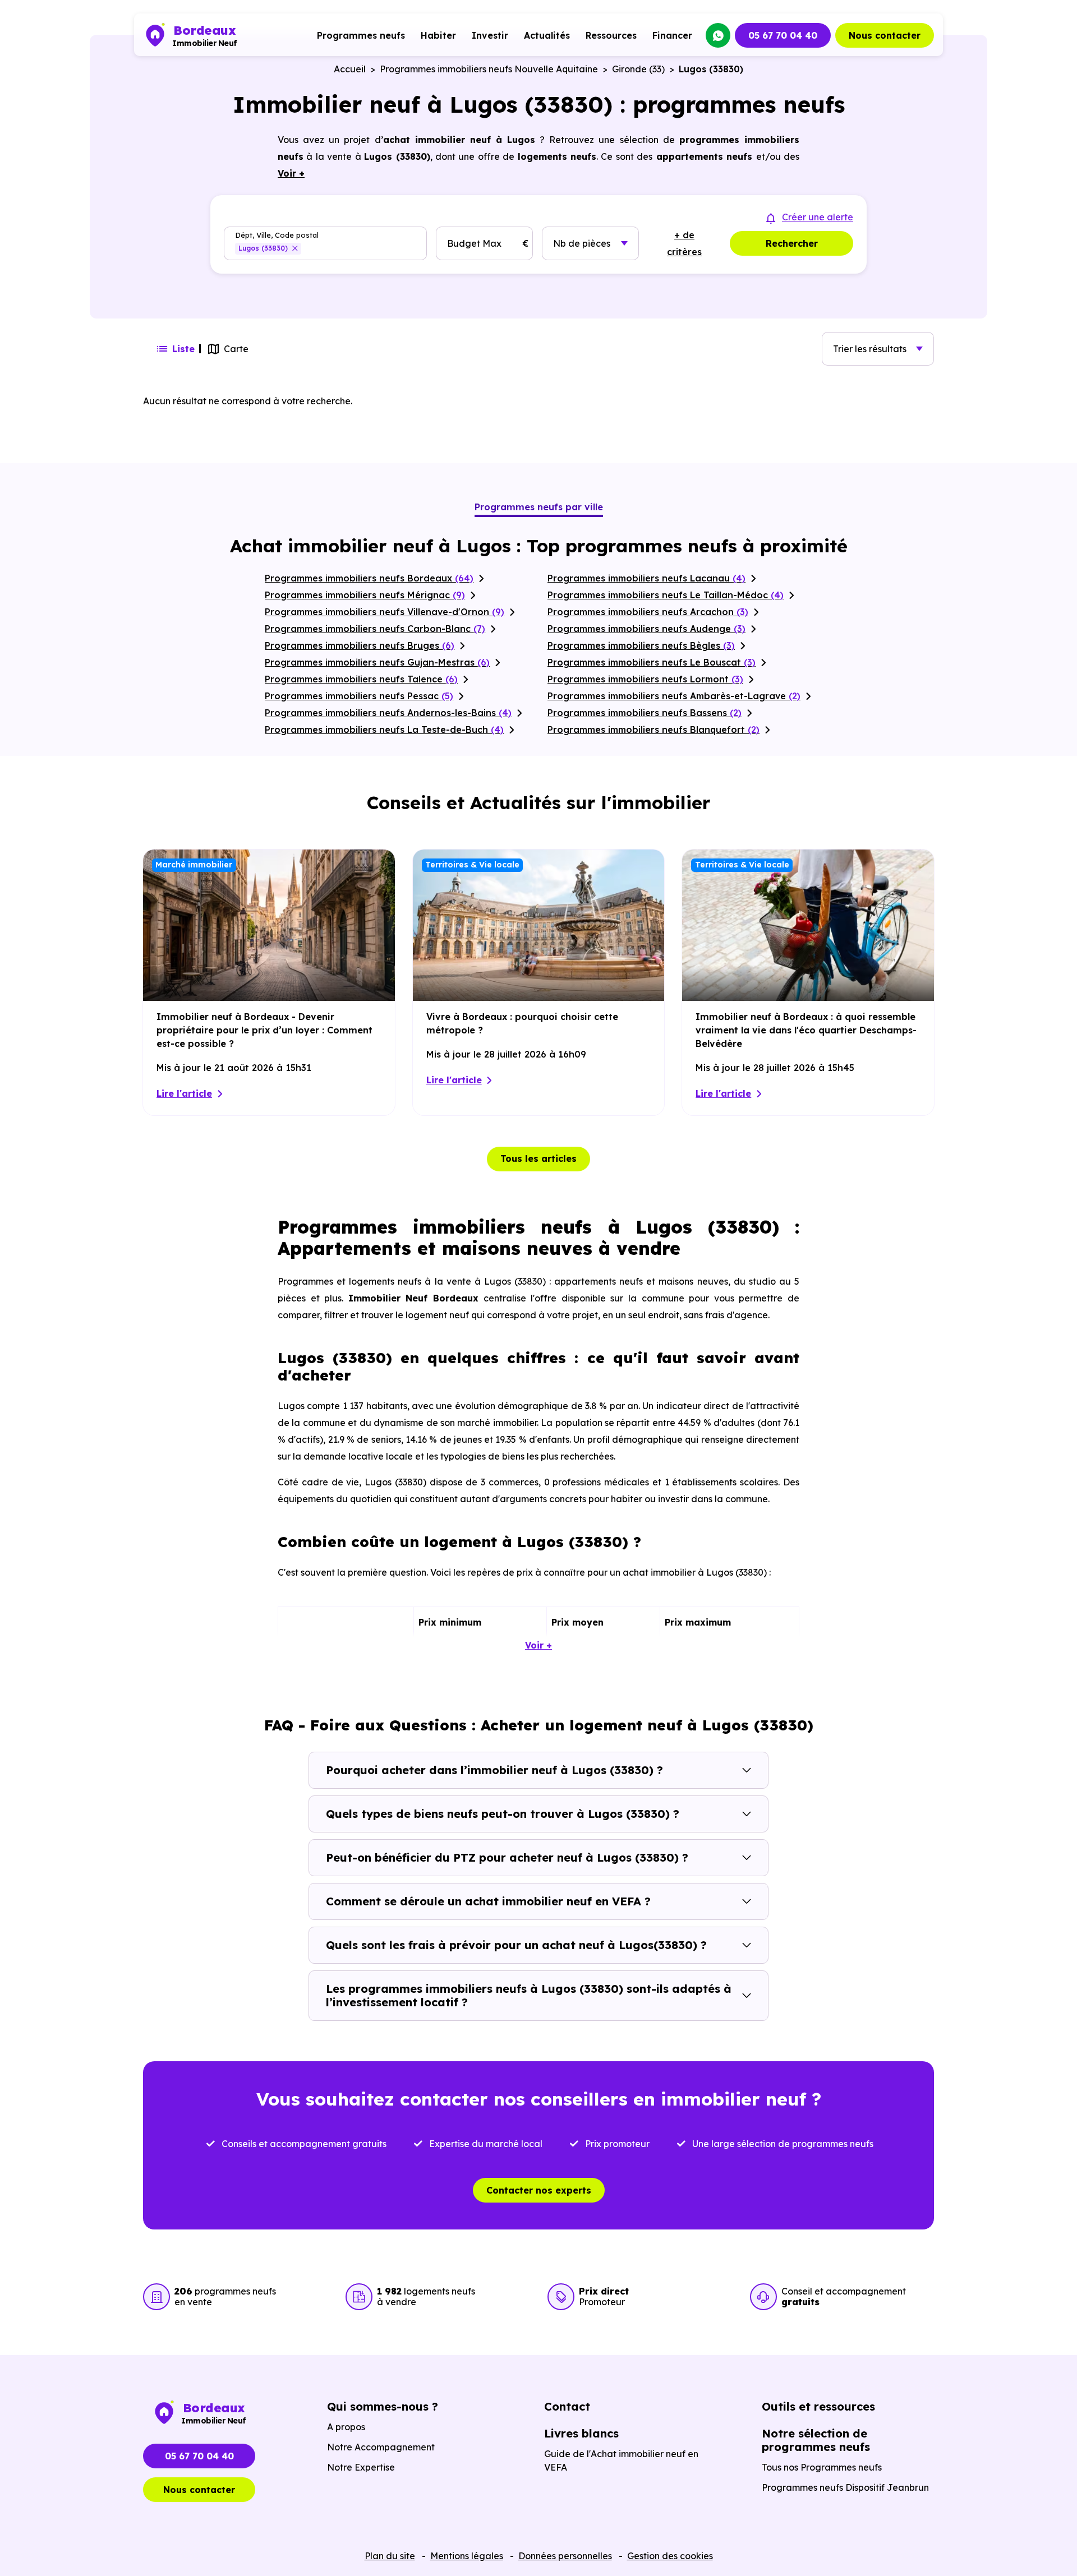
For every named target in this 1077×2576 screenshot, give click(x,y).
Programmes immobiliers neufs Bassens (645, 713)
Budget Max (474, 243)
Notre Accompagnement (381, 2447)
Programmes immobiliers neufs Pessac (359, 696)
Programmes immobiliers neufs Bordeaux (369, 578)
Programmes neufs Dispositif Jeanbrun (845, 2487)
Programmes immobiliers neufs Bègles (641, 645)
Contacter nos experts (539, 2190)
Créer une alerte (818, 217)
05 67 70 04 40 (783, 35)
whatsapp (718, 35)
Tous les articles (538, 1158)
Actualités (547, 35)
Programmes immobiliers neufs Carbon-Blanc (375, 629)
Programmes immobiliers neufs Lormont (645, 679)
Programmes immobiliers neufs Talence (361, 679)
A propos (346, 2427)
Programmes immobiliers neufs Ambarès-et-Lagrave (674, 696)
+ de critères (684, 243)
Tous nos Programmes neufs (822, 2467)
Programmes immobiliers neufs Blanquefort (653, 730)
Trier (870, 349)
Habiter (438, 35)
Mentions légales (467, 2556)
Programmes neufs (361, 35)
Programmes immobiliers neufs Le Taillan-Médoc (666, 595)
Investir (490, 35)
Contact (567, 2406)
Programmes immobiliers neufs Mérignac (365, 595)
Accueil (350, 69)
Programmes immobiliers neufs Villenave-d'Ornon (385, 612)
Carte (236, 349)
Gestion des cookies (670, 2556)
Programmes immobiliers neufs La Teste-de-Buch (384, 730)
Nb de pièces (582, 243)
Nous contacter (885, 35)
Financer (672, 35)
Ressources (611, 35)
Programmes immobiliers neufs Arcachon (648, 612)
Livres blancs (581, 2433)
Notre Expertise (361, 2467)
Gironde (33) (638, 69)
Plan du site (390, 2556)
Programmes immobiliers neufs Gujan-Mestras (377, 662)
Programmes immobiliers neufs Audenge (646, 629)
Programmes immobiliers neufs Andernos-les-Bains (388, 713)
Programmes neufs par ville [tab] (539, 507)
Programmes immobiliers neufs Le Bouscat (652, 662)
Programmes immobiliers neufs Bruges (360, 645)
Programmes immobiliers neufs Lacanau (646, 578)
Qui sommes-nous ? (383, 2406)
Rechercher (792, 243)
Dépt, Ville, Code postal (277, 235)
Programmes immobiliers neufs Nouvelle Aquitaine (489, 69)
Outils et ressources (818, 2406)
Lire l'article (184, 1093)
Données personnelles (565, 2556)
